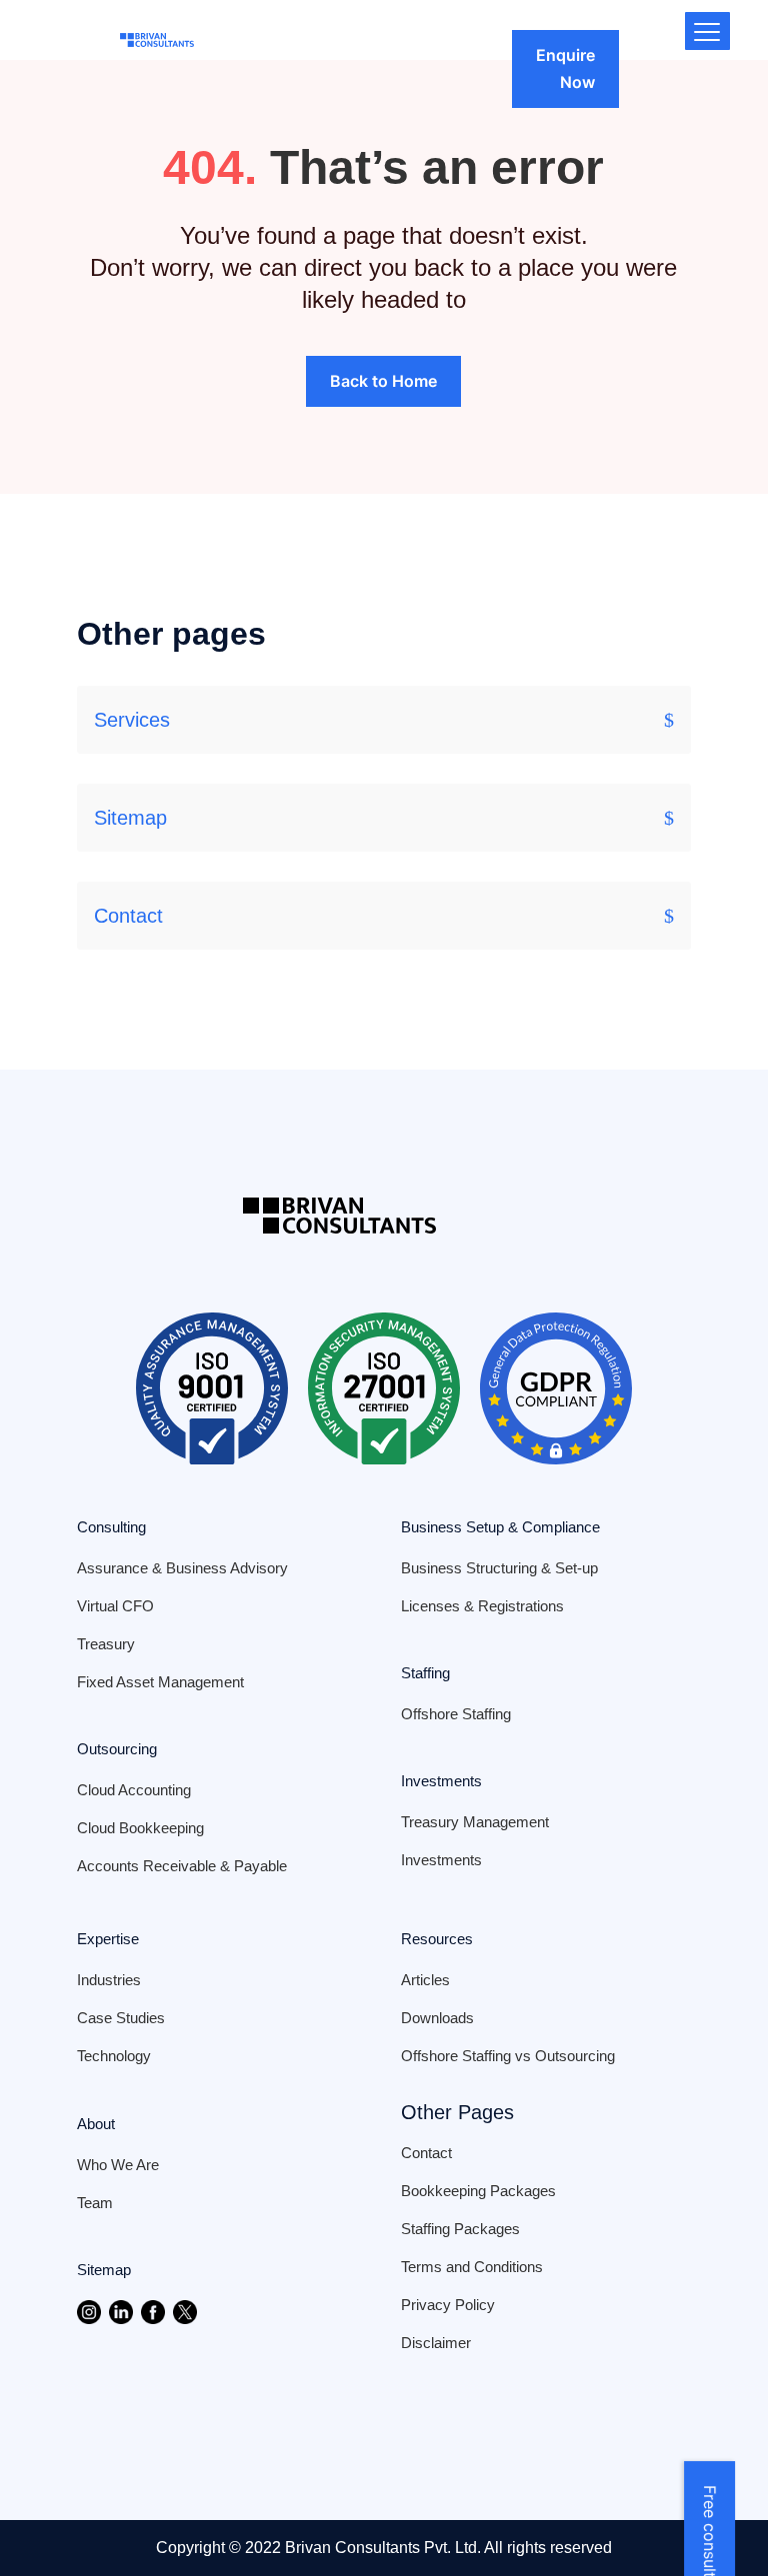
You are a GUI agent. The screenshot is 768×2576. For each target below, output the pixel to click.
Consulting (111, 1527)
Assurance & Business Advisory (182, 1568)
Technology (114, 2056)
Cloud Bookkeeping (140, 1828)
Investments (441, 1781)
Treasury (106, 1644)
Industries (109, 1980)
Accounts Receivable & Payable (182, 1866)
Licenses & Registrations (482, 1606)
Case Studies (121, 2018)
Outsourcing (117, 1749)
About (96, 2124)
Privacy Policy (448, 2305)
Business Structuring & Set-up (499, 1568)
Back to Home (383, 381)
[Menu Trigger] (707, 31)
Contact (128, 916)
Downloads (437, 2018)
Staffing (425, 1673)
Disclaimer (436, 2343)
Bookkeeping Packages (478, 2191)
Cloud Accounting (134, 1790)
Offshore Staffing (456, 1714)
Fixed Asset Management (160, 1682)
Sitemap (130, 818)
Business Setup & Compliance (500, 1527)
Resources (437, 1939)
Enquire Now (565, 68)
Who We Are (118, 2165)
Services (132, 720)
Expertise (108, 1939)
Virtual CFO (115, 1606)
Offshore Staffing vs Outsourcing (508, 2056)
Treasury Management (475, 1822)
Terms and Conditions (472, 2267)
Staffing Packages (460, 2229)
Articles (425, 1980)
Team (95, 2203)
